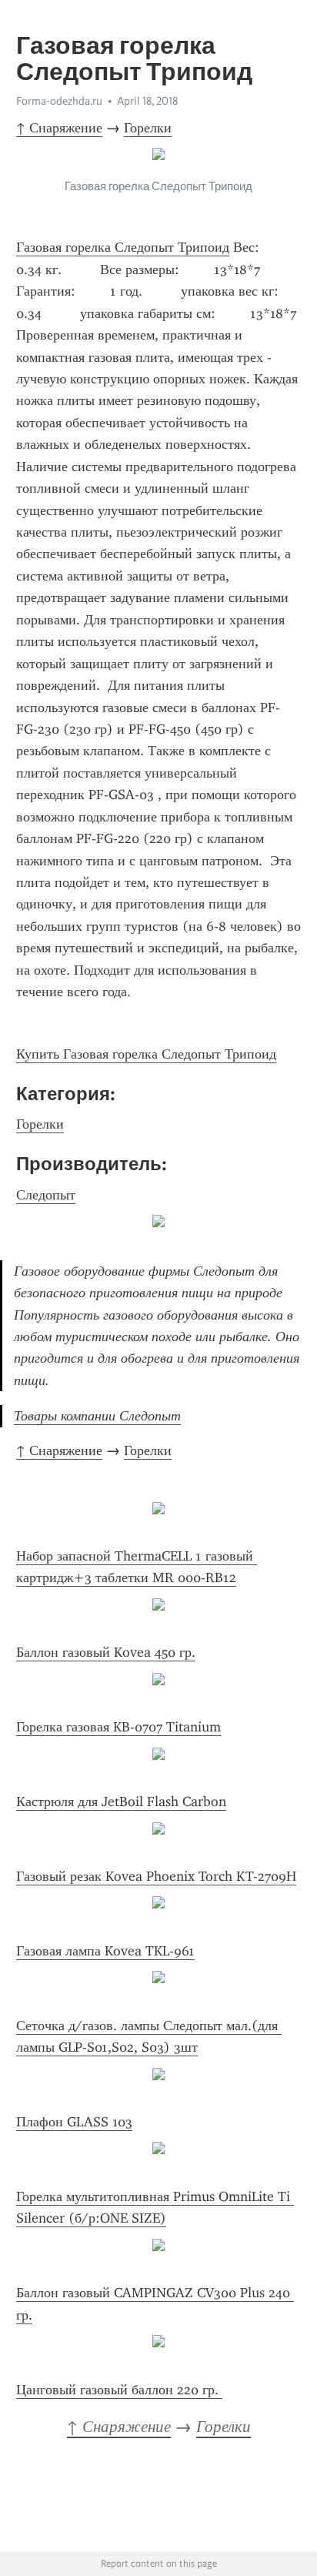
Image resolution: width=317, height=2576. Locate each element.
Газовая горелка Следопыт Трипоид (123, 247)
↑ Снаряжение (59, 128)
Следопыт (46, 1195)
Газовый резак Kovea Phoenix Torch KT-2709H (156, 1876)
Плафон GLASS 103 (74, 2122)
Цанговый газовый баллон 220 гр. (119, 2390)
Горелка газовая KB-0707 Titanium (118, 1727)
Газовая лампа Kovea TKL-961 (105, 1951)
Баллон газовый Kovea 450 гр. (106, 1652)
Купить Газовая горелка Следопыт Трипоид (146, 1054)
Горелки (148, 128)
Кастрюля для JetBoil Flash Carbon (121, 1802)
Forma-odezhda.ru (59, 101)
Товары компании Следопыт (97, 1416)
